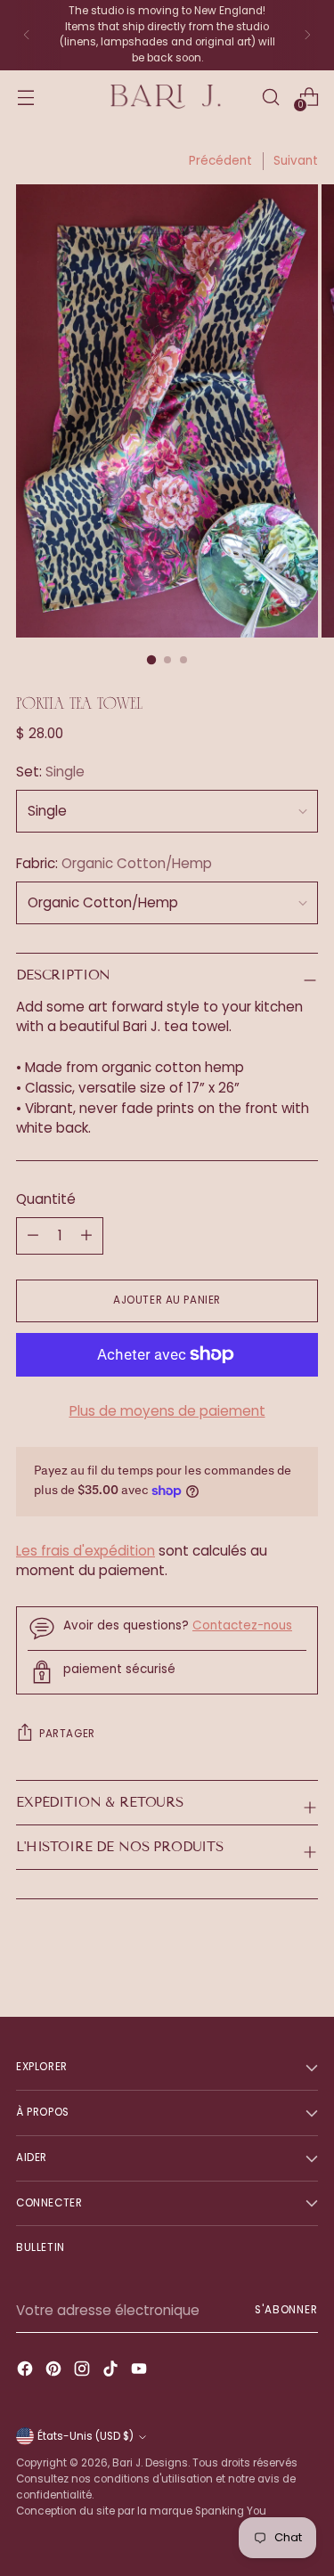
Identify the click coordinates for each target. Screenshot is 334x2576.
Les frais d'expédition (86, 1551)
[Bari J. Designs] (167, 97)
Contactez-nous (242, 1625)
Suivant (296, 161)
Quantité (46, 1199)
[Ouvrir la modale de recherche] (270, 97)
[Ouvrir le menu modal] (25, 97)
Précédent (220, 161)
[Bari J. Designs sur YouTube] (141, 2372)
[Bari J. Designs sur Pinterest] (55, 2372)
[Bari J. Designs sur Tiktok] (112, 2372)
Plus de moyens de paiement (167, 1411)
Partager (67, 1734)
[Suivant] (307, 35)
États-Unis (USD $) (86, 2436)
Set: (50, 772)
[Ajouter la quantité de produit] (33, 1236)
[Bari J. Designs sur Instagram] (84, 2372)
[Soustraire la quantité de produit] (86, 1236)
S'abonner (286, 2310)
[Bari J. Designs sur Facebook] (27, 2372)
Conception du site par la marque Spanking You (141, 2511)
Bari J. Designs (150, 2463)
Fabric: (114, 863)
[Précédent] (27, 35)
